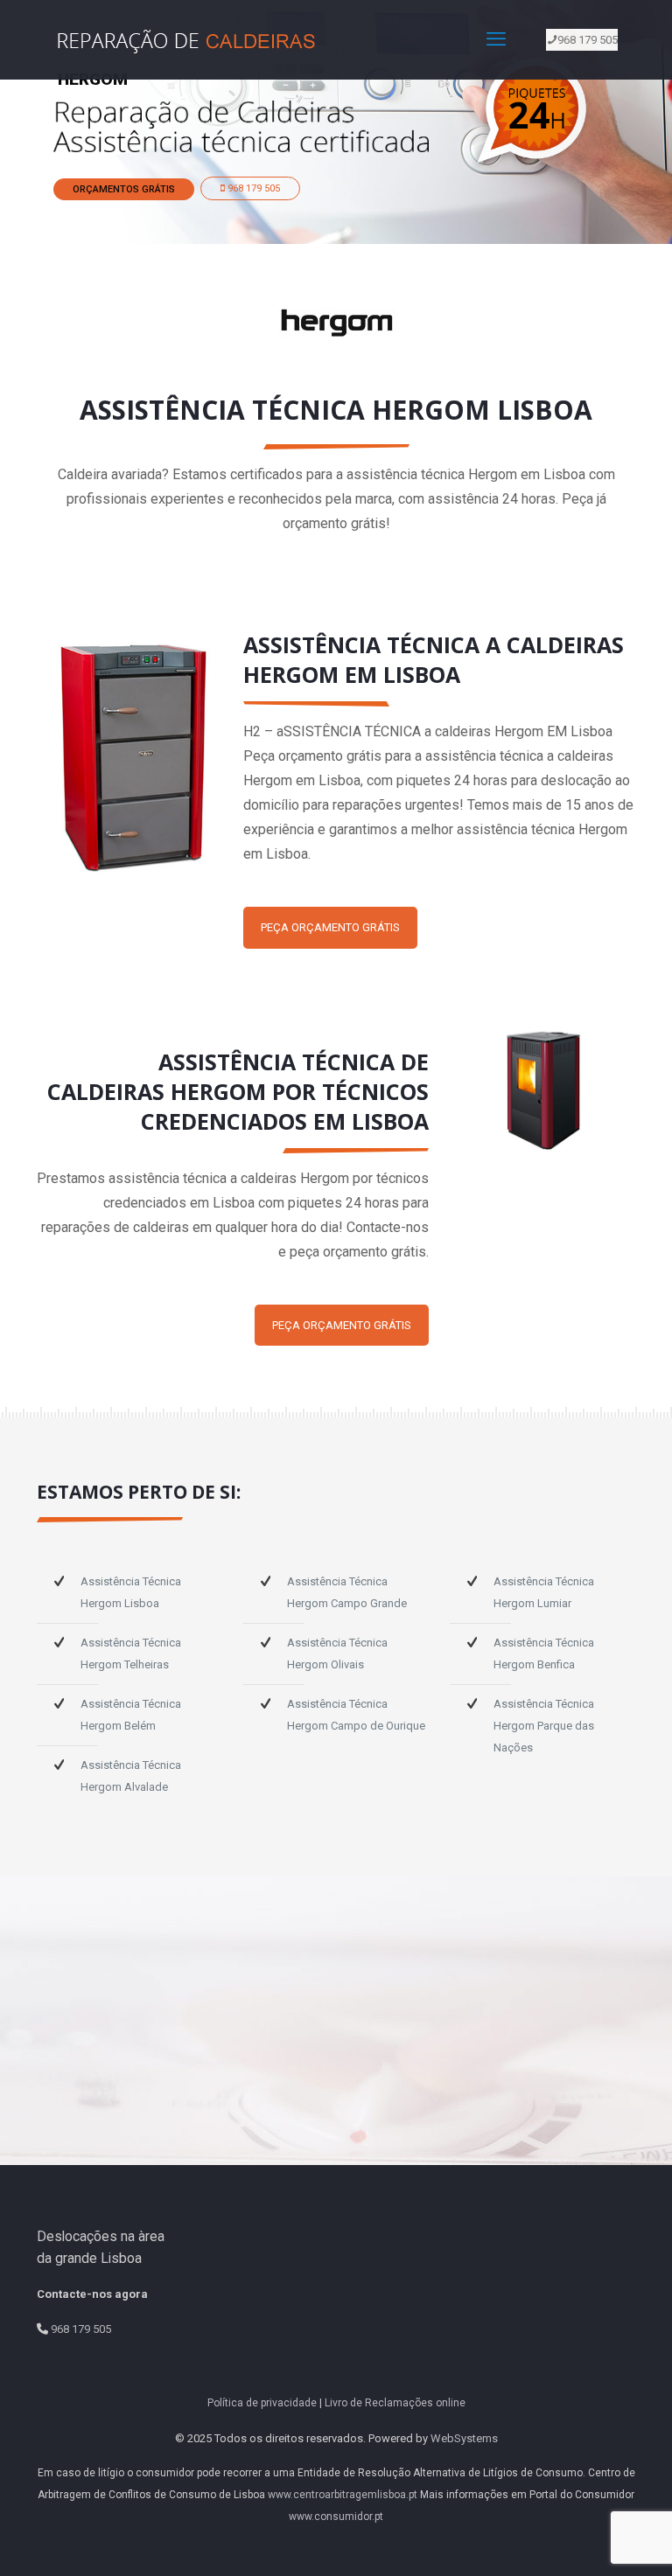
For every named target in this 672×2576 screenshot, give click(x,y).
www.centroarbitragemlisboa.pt (343, 2495)
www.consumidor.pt (336, 2517)
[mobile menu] (496, 39)
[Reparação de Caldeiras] (190, 39)
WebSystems (464, 2438)
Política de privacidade (262, 2403)
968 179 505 (588, 40)
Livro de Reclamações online (395, 2403)
